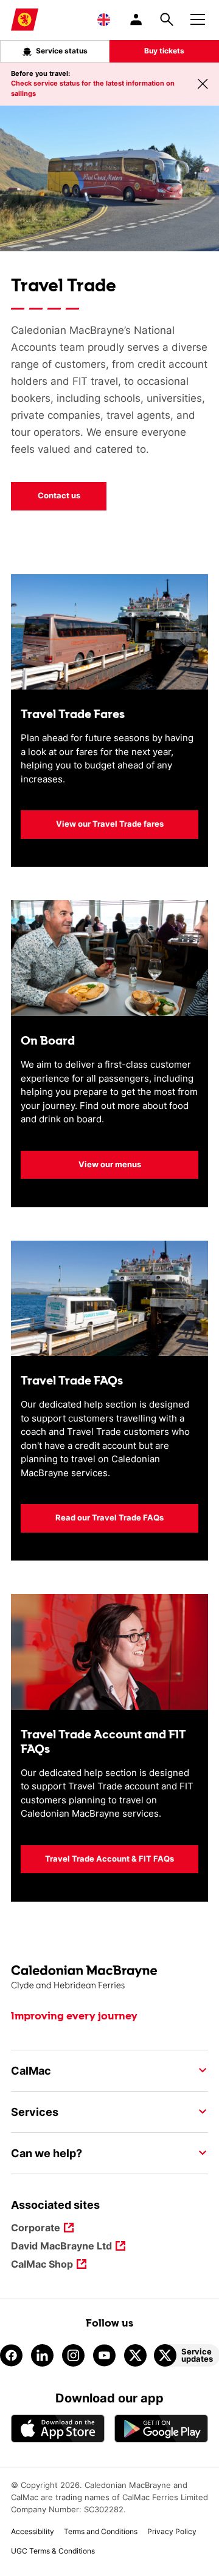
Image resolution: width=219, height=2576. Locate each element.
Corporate (36, 2229)
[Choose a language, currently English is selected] (104, 19)
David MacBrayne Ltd (61, 2247)
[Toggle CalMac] (199, 2070)
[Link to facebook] (11, 2355)
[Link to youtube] (104, 2355)
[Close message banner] (203, 84)
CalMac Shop (42, 2265)
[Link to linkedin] (42, 2355)
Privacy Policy (172, 2531)
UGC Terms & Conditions (53, 2551)
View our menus (110, 1164)
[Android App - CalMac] (161, 2429)
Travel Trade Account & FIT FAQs (109, 1859)
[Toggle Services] (199, 2112)
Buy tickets (164, 51)
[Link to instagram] (73, 2355)
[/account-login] (137, 19)
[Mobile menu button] (198, 18)
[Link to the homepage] (109, 1978)
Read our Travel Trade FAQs (109, 1517)
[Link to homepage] (25, 20)
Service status (62, 51)
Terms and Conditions (101, 2531)
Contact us (59, 495)
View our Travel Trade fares (110, 824)
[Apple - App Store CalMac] (58, 2429)
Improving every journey (74, 2016)
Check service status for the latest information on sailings (93, 88)
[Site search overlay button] (167, 19)
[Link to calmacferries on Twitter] (135, 2355)
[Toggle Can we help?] (199, 2153)
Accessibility (33, 2531)
